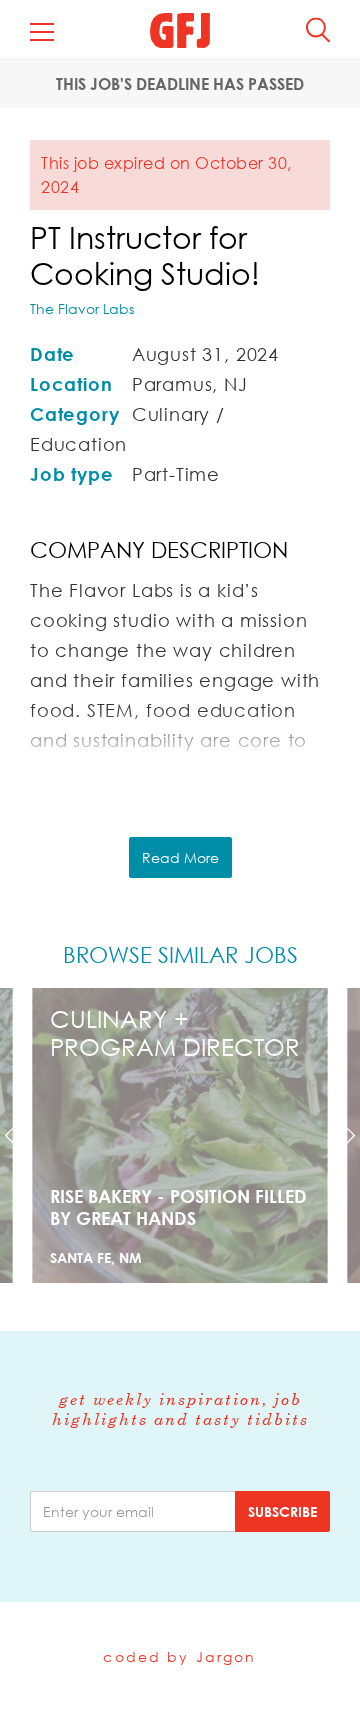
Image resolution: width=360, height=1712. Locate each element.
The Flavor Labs (82, 308)
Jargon (226, 1656)
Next (333, 1135)
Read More (180, 857)
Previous (27, 1135)
